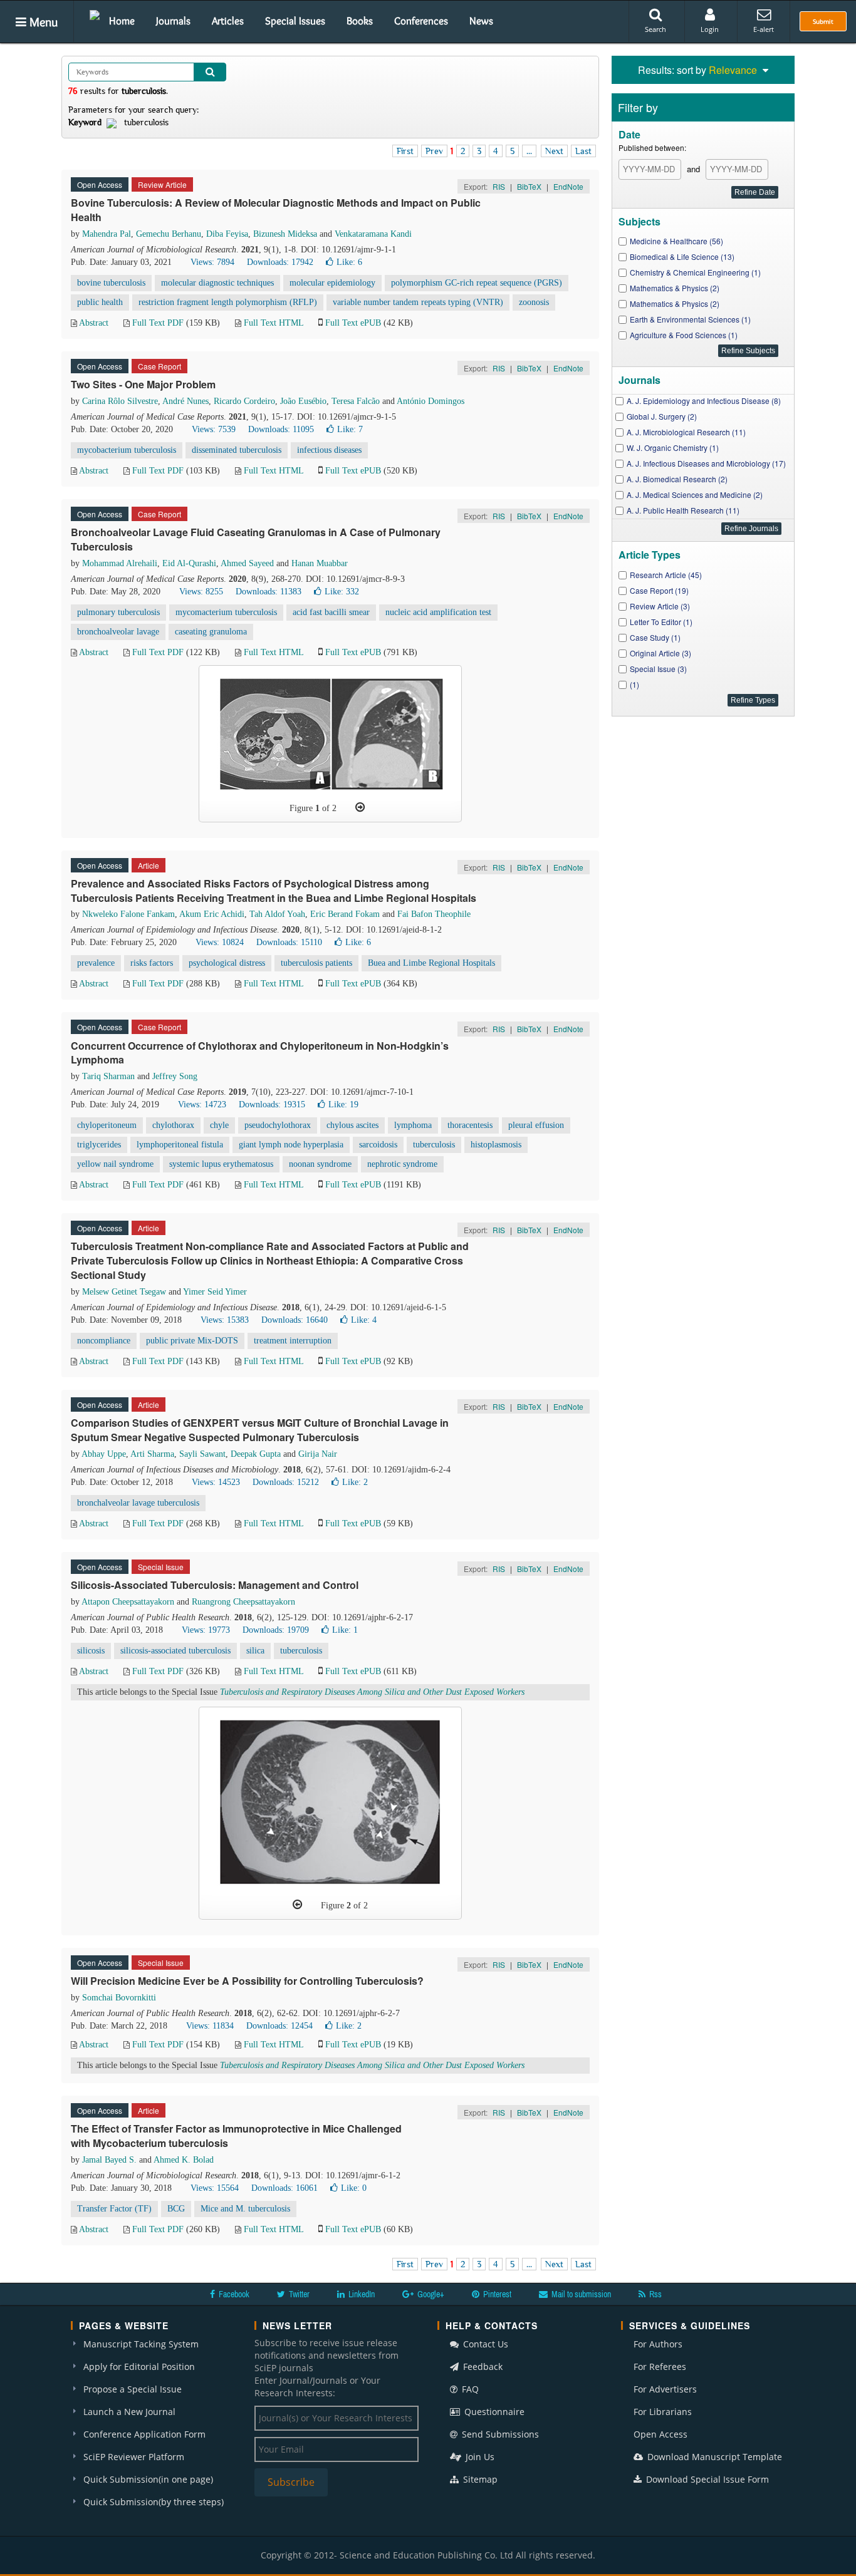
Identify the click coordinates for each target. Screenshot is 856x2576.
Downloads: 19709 (276, 1630)
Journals (173, 21)
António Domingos (431, 401)
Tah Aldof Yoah (277, 914)
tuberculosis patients (316, 963)
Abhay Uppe (104, 1454)
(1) (634, 684)
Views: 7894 (212, 262)
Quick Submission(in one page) (148, 2479)
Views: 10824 (220, 942)
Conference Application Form (144, 2434)
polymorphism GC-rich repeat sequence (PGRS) (477, 283)
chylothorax (173, 1125)
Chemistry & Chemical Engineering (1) (695, 272)
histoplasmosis (496, 1145)
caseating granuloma (211, 632)
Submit (823, 21)
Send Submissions (499, 2434)
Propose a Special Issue (133, 2389)
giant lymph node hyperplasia (291, 1145)
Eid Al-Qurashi (189, 563)
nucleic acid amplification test (438, 612)
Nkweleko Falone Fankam (128, 914)
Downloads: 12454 (279, 2026)
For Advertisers (665, 2389)
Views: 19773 (206, 1630)
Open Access (660, 2434)
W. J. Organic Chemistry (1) (673, 447)
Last (583, 151)
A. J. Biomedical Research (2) (677, 479)
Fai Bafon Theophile (434, 914)
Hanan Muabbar (320, 563)
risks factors (152, 963)
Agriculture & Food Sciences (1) (684, 335)
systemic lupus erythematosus (221, 1164)
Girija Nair (318, 1454)
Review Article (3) (660, 606)
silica (255, 1651)
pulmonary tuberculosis (118, 612)
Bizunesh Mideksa (285, 234)
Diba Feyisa (227, 234)
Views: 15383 (225, 1320)
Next (554, 151)
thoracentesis (470, 1125)
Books (360, 21)
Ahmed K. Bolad (184, 2160)
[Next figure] (360, 807)
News (481, 21)
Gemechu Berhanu (169, 234)
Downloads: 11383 (269, 592)
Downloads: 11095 (281, 429)
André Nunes (185, 401)
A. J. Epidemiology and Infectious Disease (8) (704, 401)
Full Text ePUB (353, 323)
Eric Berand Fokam (345, 914)
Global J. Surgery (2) (662, 416)
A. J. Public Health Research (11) (683, 510)
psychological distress (227, 963)
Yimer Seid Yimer (215, 1292)
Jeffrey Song (175, 1076)
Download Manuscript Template (713, 2457)
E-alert (764, 29)
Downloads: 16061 (284, 2188)
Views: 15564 (215, 2188)
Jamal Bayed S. (109, 2160)
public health (100, 302)
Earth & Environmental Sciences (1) (690, 319)
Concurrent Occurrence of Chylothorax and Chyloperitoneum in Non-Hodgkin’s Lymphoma (260, 1053)
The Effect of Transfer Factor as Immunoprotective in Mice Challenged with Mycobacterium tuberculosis (236, 2136)
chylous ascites (352, 1125)
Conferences (421, 21)
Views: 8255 (201, 592)
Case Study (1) (655, 637)
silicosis (91, 1651)
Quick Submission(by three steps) (154, 2502)
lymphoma (413, 1125)
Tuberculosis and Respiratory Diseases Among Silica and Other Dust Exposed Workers (372, 1692)
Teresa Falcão (356, 401)
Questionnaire (493, 2412)
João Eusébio (303, 401)
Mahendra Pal (107, 234)
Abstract (94, 323)
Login (710, 29)
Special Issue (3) (658, 669)
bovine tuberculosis (111, 283)
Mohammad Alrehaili (120, 563)
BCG (176, 2209)
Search (655, 29)
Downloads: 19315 (272, 1104)
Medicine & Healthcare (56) (676, 241)
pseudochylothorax (278, 1125)
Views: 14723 (202, 1104)
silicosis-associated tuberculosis (175, 1651)
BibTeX (529, 186)
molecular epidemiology (332, 283)
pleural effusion (536, 1125)
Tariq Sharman (108, 1076)
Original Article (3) (660, 653)
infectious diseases (329, 450)
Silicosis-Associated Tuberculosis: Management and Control (215, 1585)
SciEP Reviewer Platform (134, 2457)
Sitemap (479, 2479)
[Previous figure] (297, 1905)
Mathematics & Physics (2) (675, 288)
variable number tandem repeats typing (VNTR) (418, 302)
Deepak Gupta (256, 1454)
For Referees (660, 2367)
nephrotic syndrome (402, 1164)
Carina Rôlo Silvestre (120, 401)
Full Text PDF (158, 323)
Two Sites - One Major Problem (143, 384)
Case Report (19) (659, 590)
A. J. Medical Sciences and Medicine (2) (695, 494)
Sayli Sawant (202, 1454)
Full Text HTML (274, 323)
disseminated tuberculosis (237, 450)
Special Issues (295, 21)
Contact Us (484, 2344)
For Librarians (663, 2412)
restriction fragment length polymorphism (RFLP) (228, 302)
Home (122, 21)
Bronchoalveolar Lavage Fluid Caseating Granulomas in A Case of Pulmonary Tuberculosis (256, 539)
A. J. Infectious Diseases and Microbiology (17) (706, 463)
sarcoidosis (378, 1145)
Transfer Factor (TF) (114, 2209)
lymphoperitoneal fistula (180, 1145)
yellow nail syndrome (115, 1164)
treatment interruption (293, 1341)
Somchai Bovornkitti (119, 1998)
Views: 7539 (214, 429)
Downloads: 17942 (280, 262)
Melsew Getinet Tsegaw (124, 1292)
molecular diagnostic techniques (217, 283)
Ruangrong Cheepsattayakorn (243, 1602)
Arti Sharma (152, 1454)
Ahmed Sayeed (247, 563)
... (529, 151)
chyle (219, 1125)
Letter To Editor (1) (661, 622)
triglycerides (99, 1145)
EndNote (568, 186)
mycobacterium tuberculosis (127, 450)
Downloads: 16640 (295, 1320)
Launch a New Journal (129, 2412)
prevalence (96, 963)
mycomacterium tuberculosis (226, 612)
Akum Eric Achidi (212, 914)
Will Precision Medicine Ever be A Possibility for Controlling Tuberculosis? (247, 1981)
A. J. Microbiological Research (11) (686, 432)
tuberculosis (434, 1145)
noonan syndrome (320, 1164)
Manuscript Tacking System (141, 2344)
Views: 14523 (216, 1482)
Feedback (482, 2367)
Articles (228, 21)
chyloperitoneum (107, 1125)
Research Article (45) (666, 575)
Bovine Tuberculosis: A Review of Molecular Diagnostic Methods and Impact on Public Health (276, 210)
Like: (349, 262)
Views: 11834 (210, 2026)
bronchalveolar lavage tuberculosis (138, 1503)
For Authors (658, 2344)
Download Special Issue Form (706, 2479)
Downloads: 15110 (289, 942)
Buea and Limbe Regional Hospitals (431, 963)
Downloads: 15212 (286, 1482)
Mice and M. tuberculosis (245, 2209)
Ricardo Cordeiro (244, 401)
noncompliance (104, 1341)
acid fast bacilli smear (331, 612)
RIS (499, 186)
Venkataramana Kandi (373, 234)
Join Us (479, 2457)
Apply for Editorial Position (139, 2367)
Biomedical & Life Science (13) (682, 256)
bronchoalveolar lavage (118, 632)
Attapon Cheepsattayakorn (128, 1602)
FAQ (469, 2389)
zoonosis (534, 302)
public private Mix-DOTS (192, 1341)
